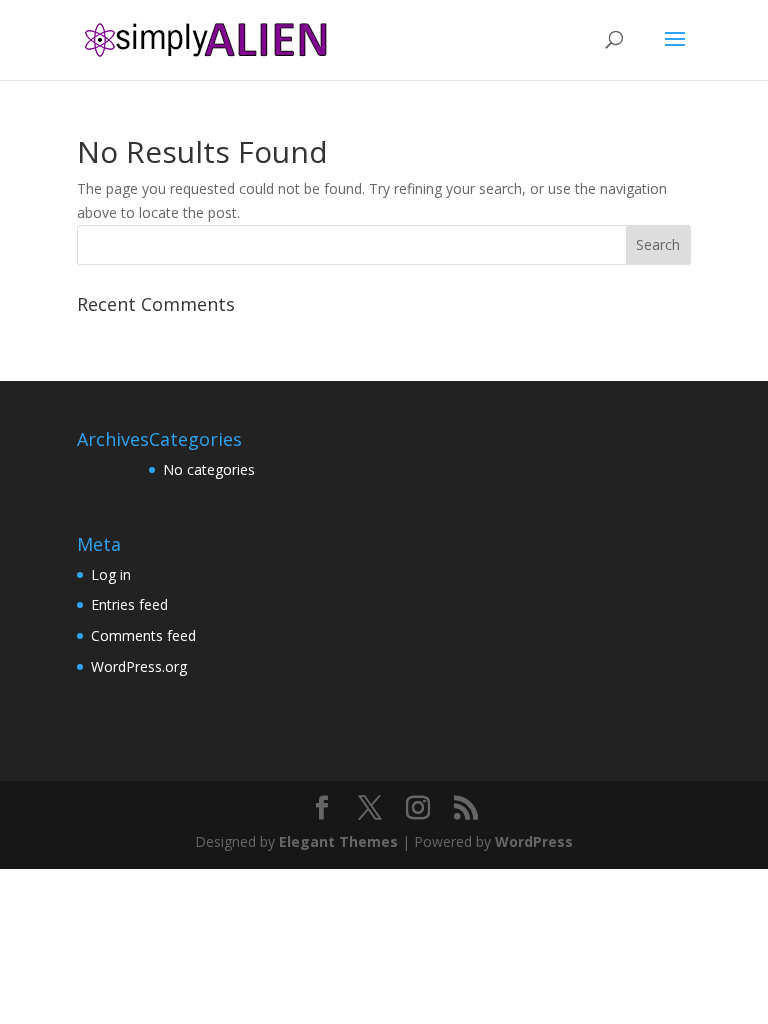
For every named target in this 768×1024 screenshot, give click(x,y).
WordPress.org (139, 666)
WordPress (534, 841)
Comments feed (143, 635)
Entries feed (129, 604)
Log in (111, 574)
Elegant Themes (338, 841)
